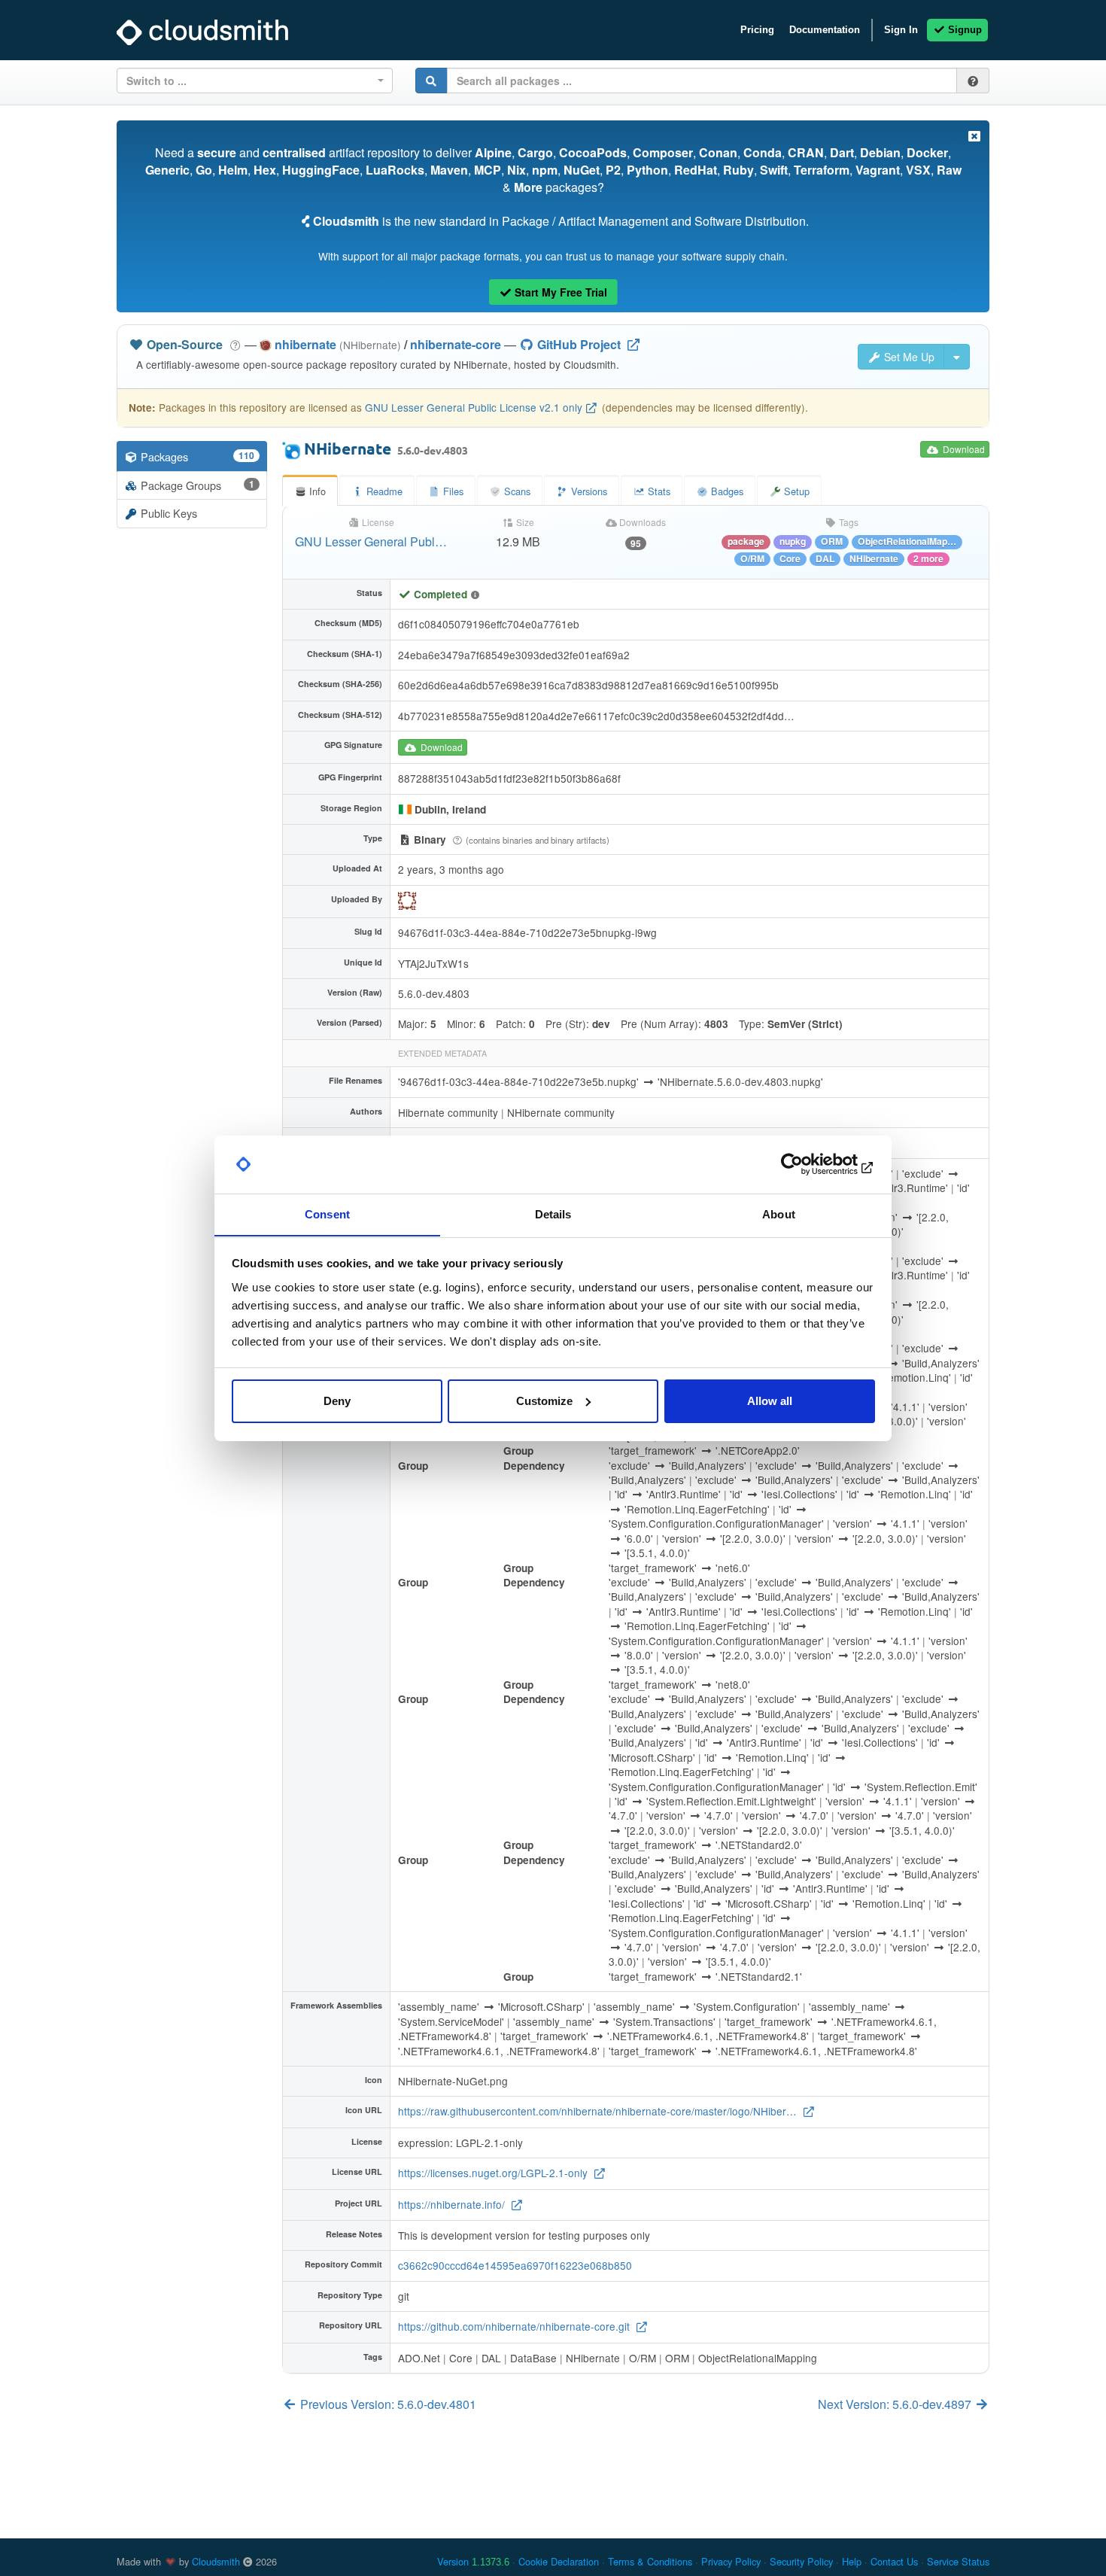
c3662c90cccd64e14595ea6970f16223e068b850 (515, 2265)
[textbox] (250, 81)
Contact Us (894, 2561)
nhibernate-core (456, 344)
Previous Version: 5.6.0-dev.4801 (387, 2404)
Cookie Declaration (559, 2561)
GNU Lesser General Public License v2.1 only (474, 407)
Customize (544, 1401)
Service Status (958, 2561)
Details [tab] (553, 1213)
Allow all (770, 1401)
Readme (383, 491)
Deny (337, 1401)
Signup (963, 30)
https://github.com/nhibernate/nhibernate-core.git (515, 2326)
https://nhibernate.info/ (453, 2204)
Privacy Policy (731, 2561)
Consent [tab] (327, 1213)
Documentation (825, 30)
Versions (588, 491)
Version (473, 2561)
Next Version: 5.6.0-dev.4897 (896, 2404)
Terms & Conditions (650, 2561)
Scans (517, 491)
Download (963, 449)
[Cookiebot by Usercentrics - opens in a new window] (809, 1164)
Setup (795, 491)
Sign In (901, 30)
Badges (726, 491)
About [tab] (779, 1213)
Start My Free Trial (559, 292)
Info (316, 491)
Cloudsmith (216, 2561)
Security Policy (801, 2561)
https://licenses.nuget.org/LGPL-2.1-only (494, 2173)
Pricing (757, 30)
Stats (658, 491)
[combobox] (255, 81)
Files (452, 491)
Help (852, 2561)
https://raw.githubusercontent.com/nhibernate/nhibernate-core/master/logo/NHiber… (599, 2111)
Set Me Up (908, 357)
